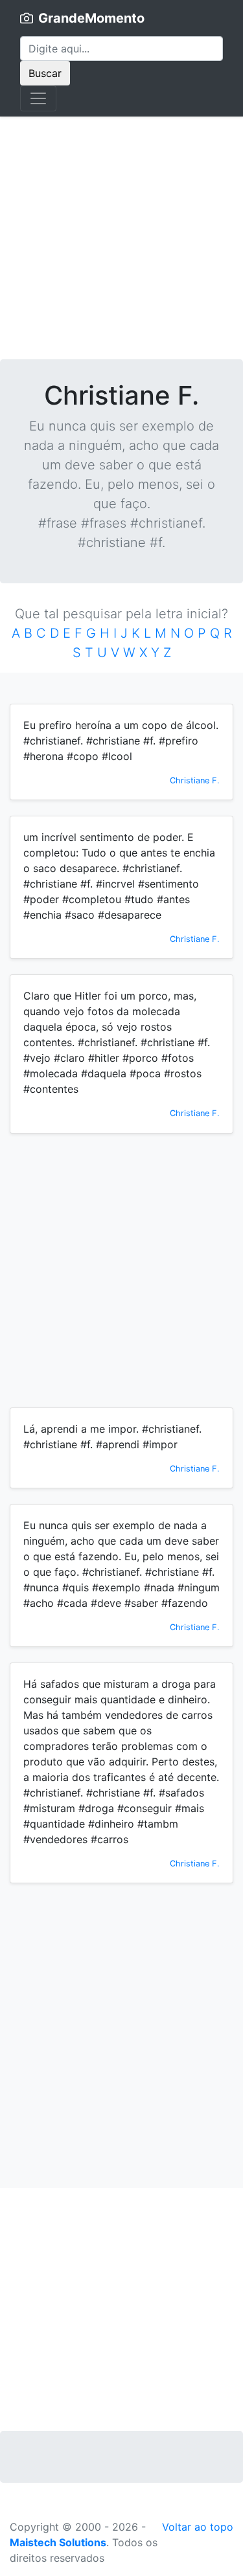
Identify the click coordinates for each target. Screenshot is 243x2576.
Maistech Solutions (58, 2542)
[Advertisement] (121, 238)
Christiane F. (195, 780)
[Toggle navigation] (38, 98)
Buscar (45, 73)
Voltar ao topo (198, 2527)
